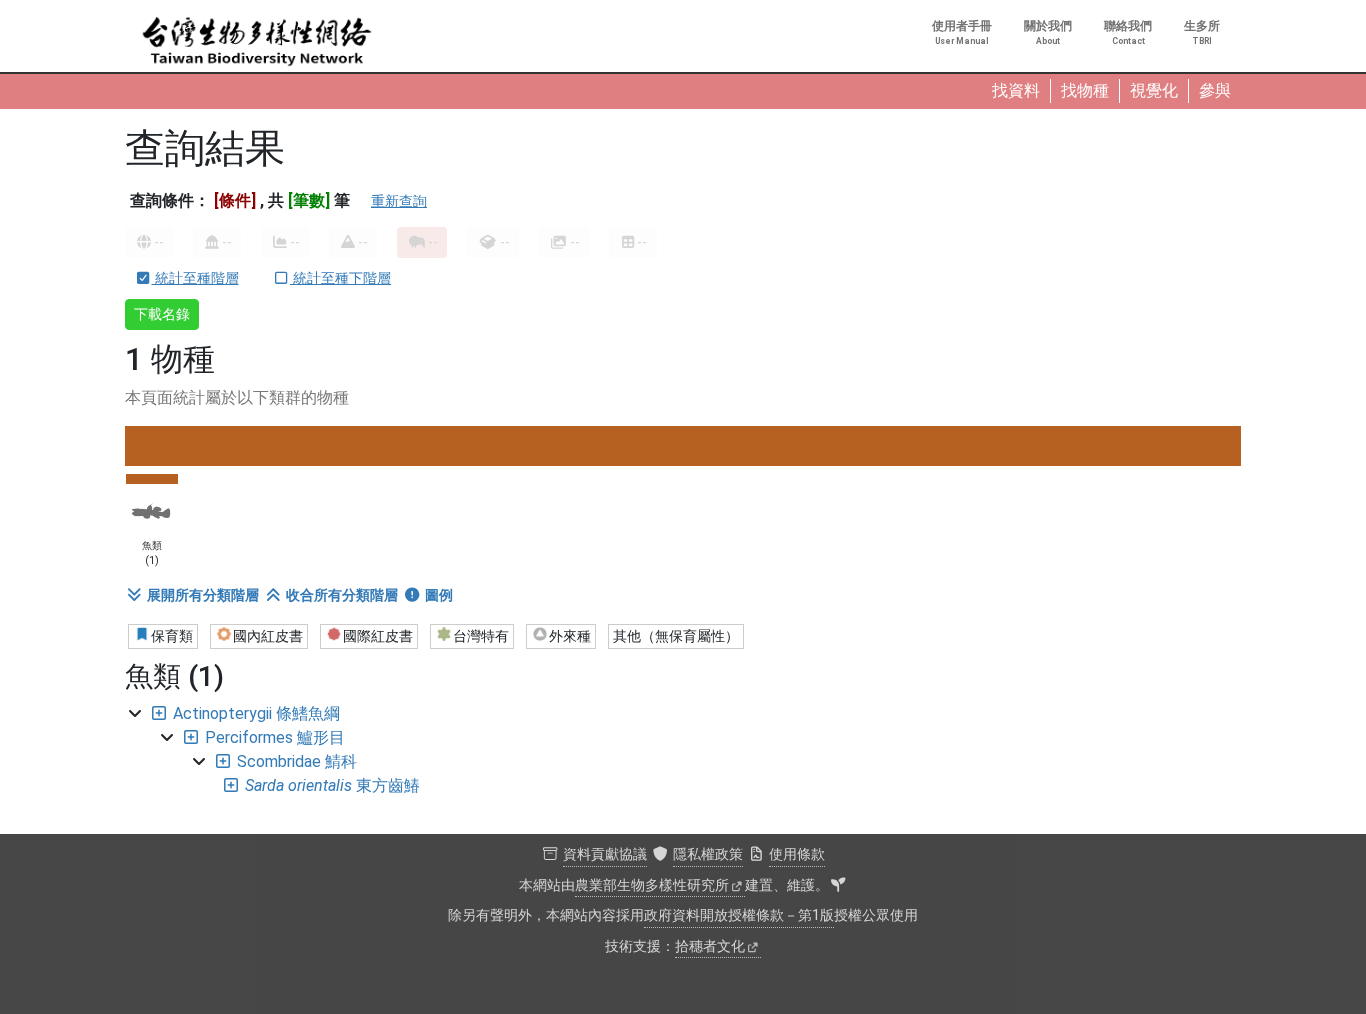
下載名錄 (162, 314)
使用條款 (797, 854)
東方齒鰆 (332, 785)
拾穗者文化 (710, 946)
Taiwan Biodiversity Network (257, 42)
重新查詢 (399, 201)
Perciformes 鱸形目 (275, 737)
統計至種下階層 (340, 278)
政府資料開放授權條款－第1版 (739, 915)
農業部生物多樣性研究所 (652, 885)
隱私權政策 (708, 854)
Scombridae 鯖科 (297, 761)
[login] (838, 886)
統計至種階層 (195, 278)
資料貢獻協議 (605, 854)
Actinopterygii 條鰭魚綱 (256, 713)
